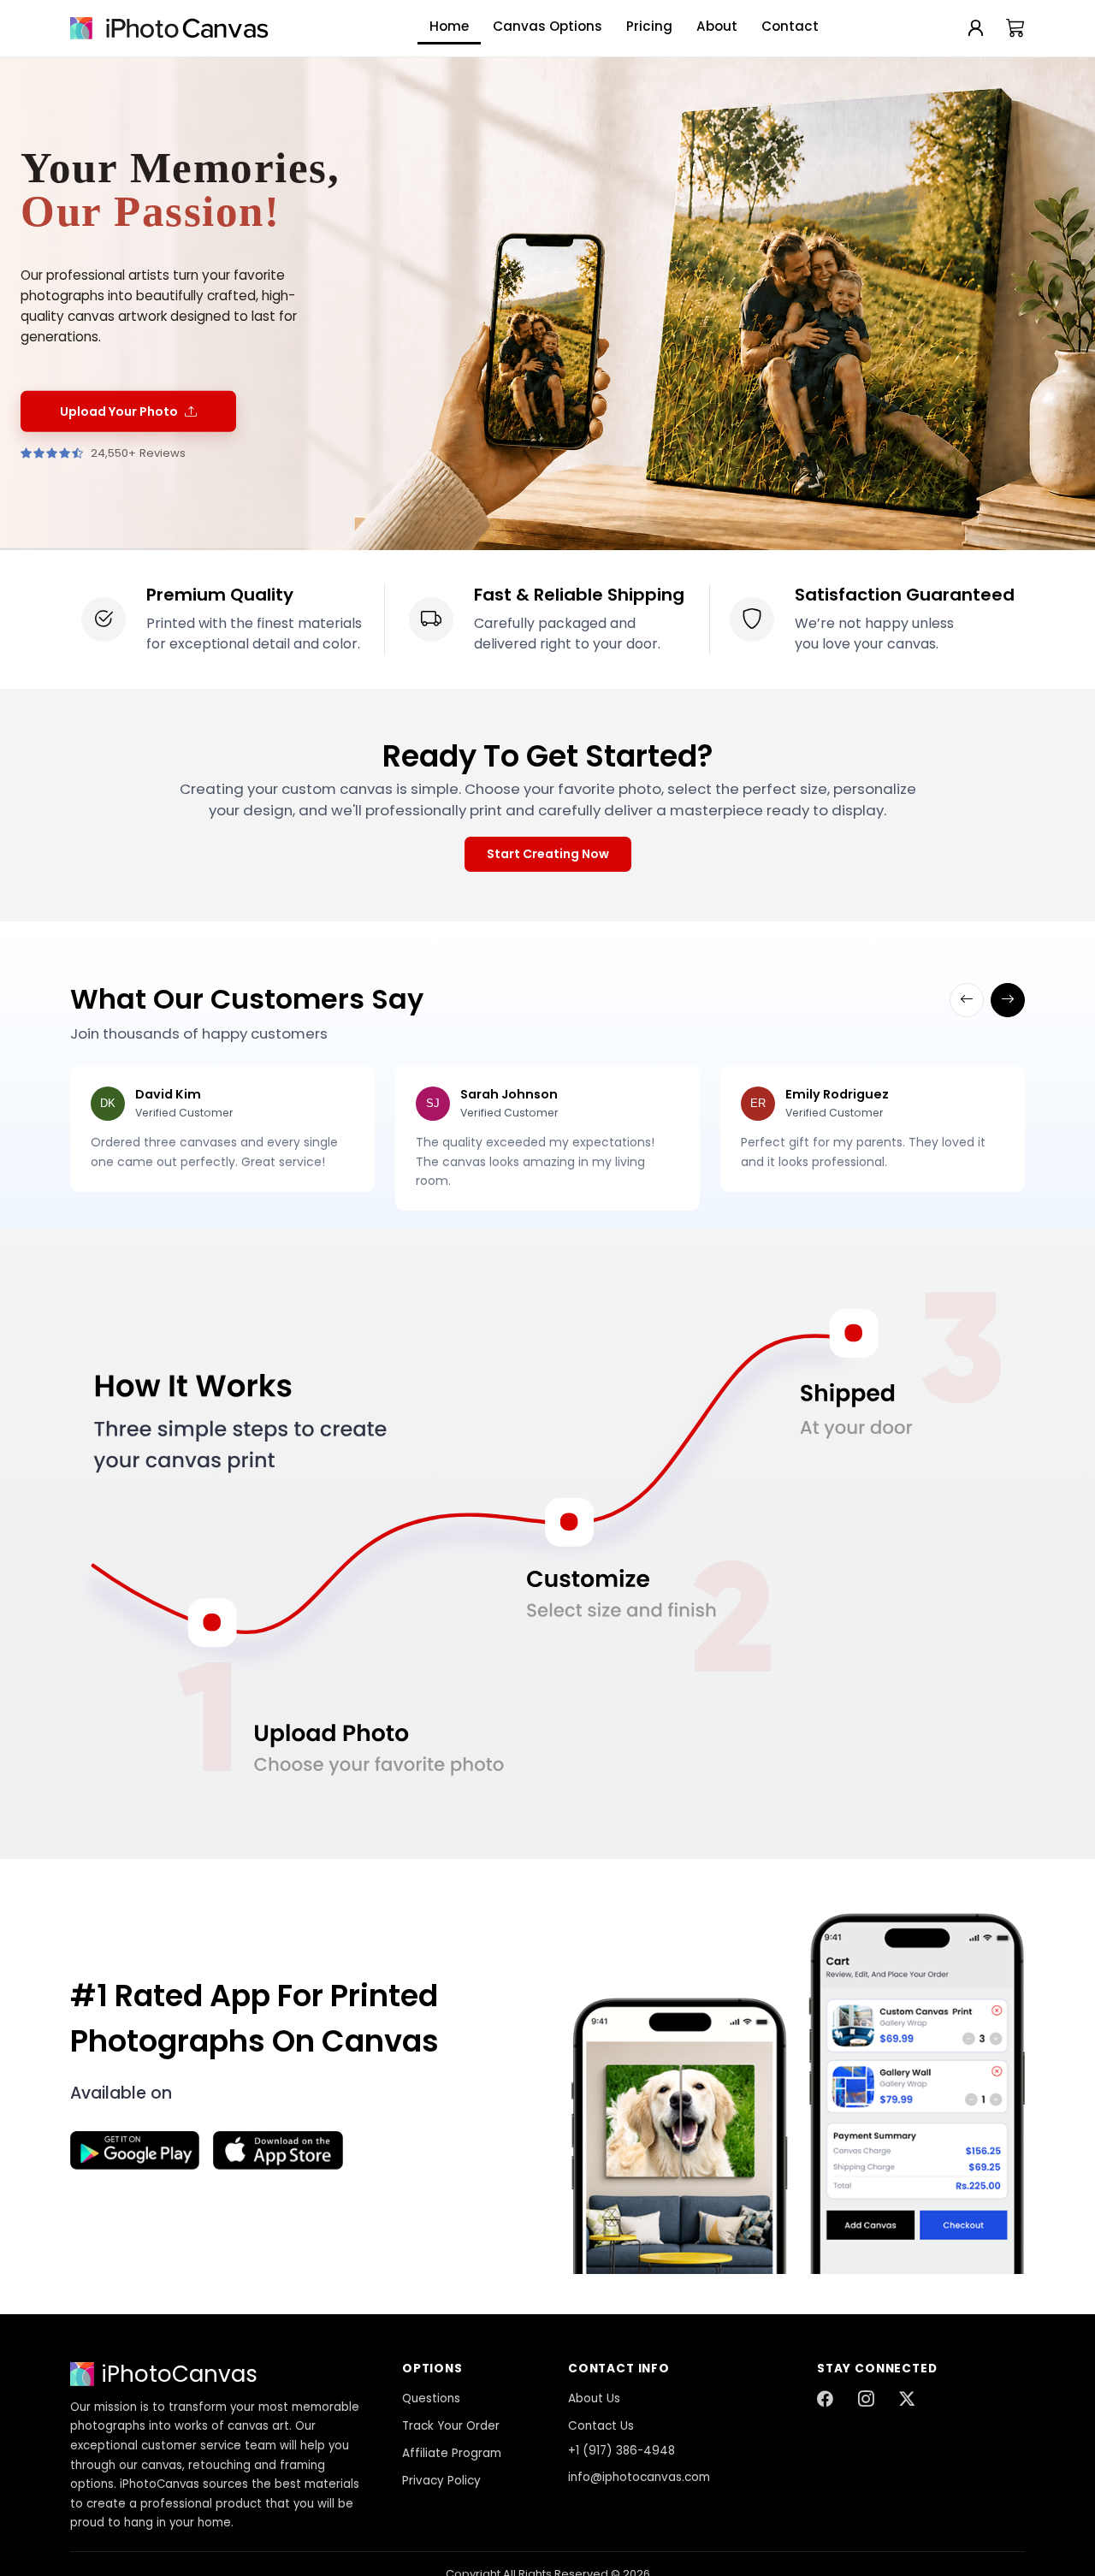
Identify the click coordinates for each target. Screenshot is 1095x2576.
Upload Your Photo (119, 412)
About (717, 26)
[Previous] (967, 1000)
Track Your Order (451, 2426)
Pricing (649, 26)
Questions (431, 2398)
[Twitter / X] (907, 2400)
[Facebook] (825, 2400)
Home (449, 26)
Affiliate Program (452, 2453)
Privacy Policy (441, 2481)
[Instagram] (866, 2400)
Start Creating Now (548, 854)
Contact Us (601, 2426)
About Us (594, 2398)
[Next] (1008, 1000)
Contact (790, 26)
